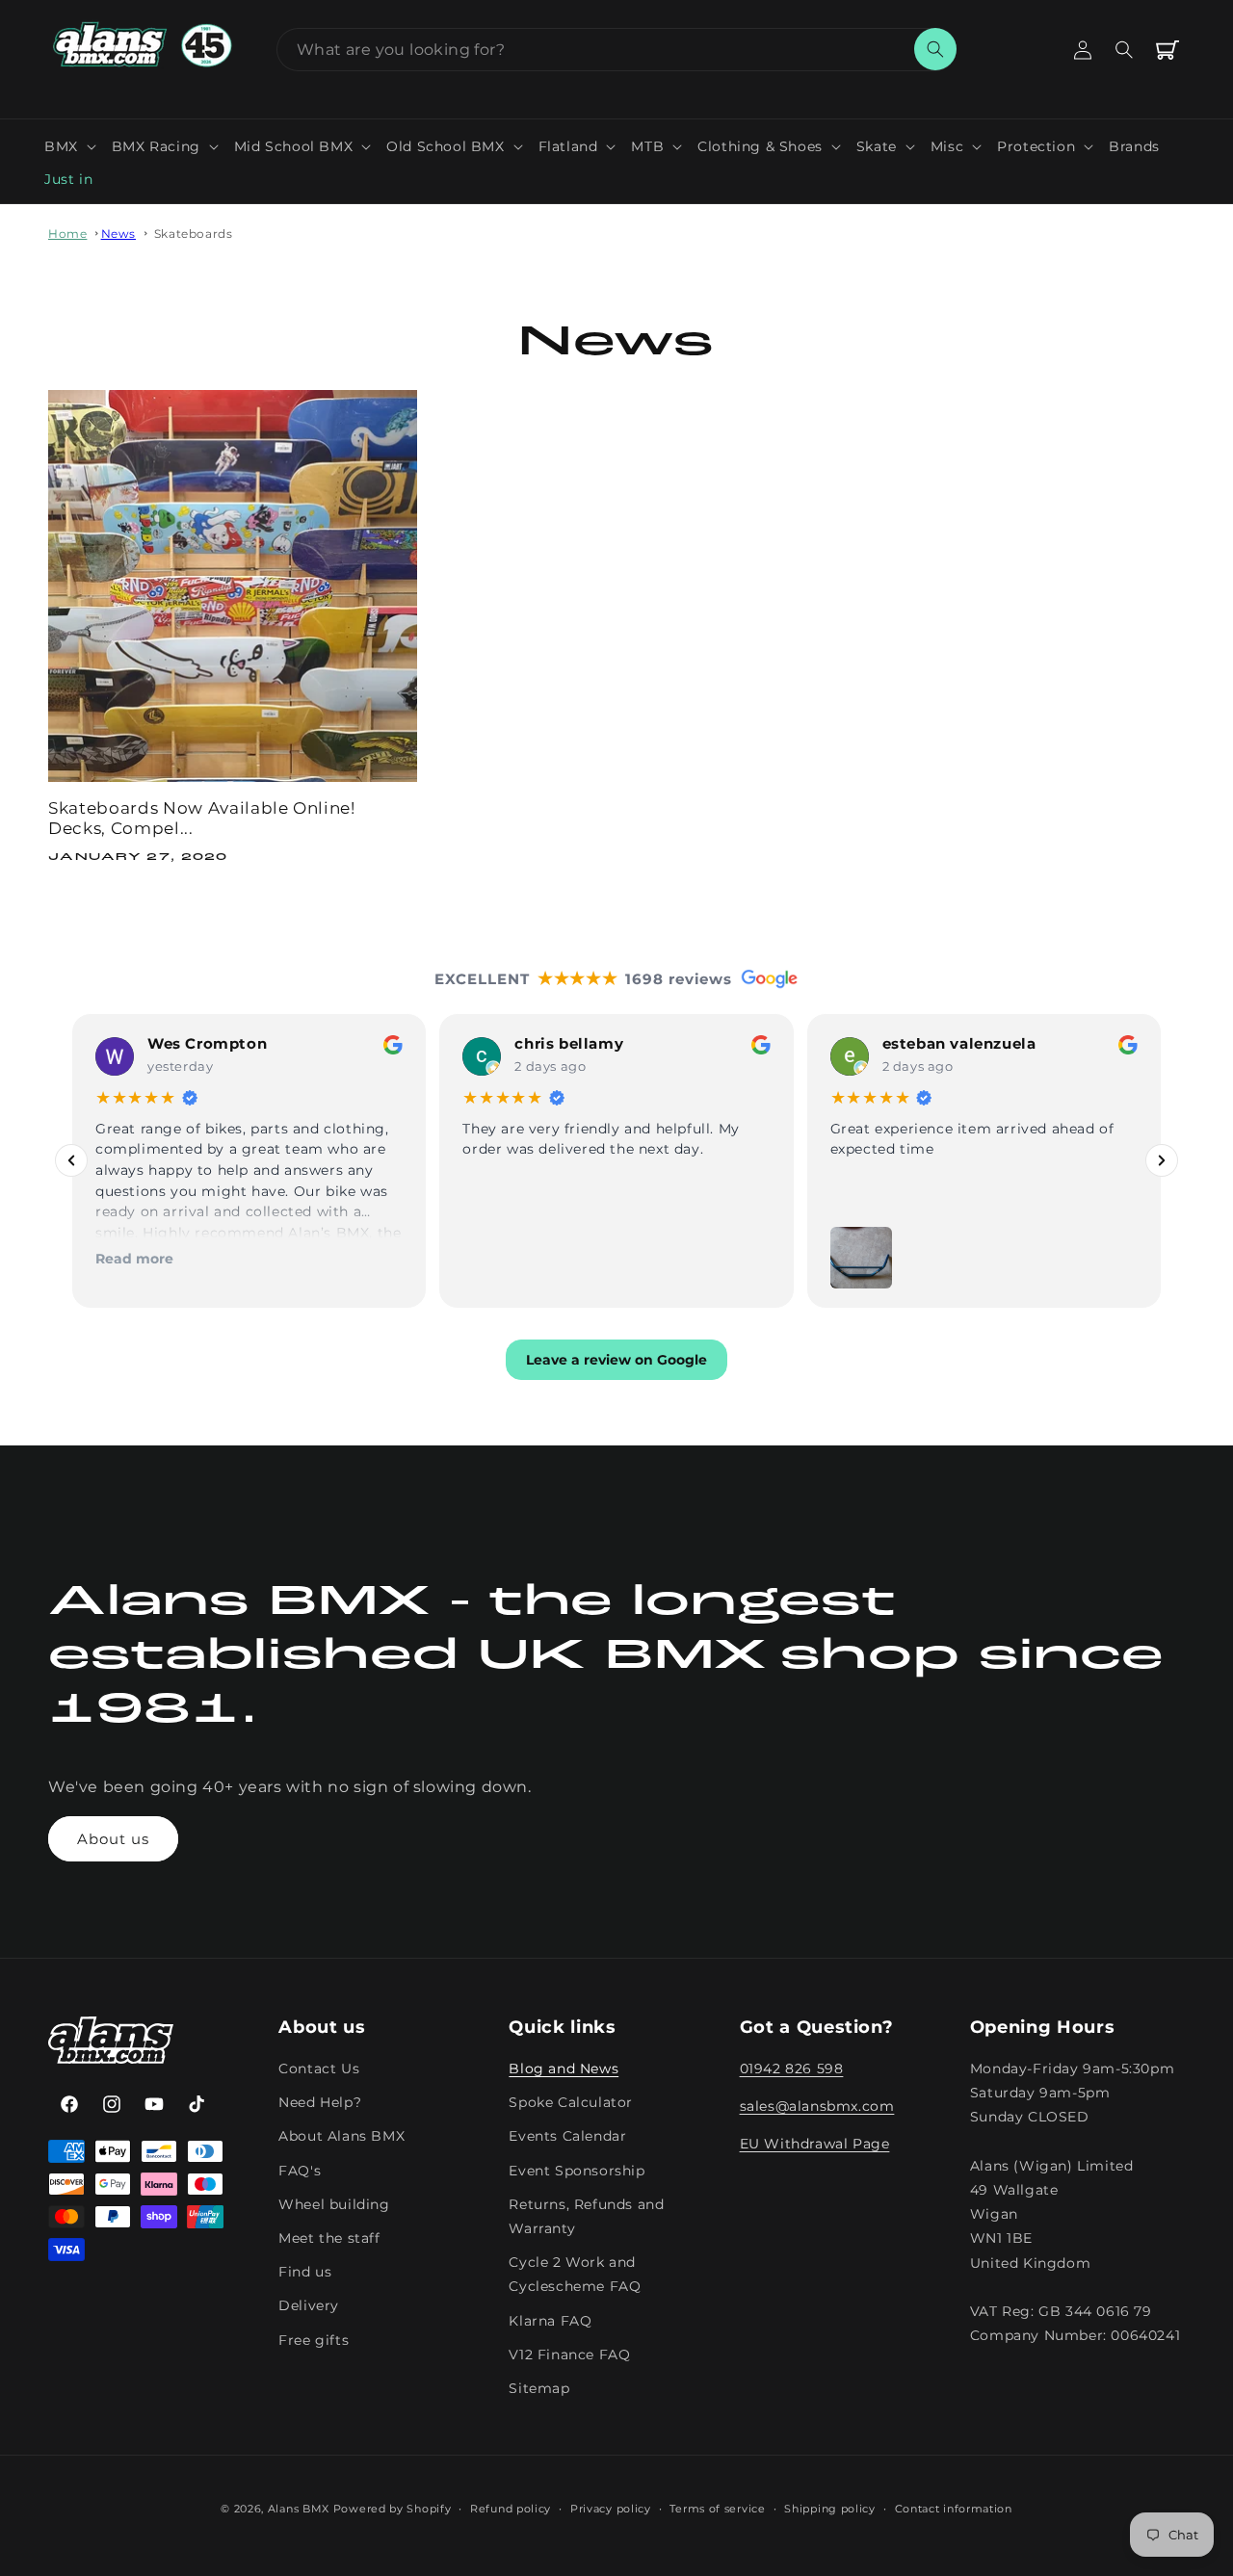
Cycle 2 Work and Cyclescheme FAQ (575, 2275)
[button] (70, 146)
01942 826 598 (792, 2069)
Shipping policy (830, 2509)
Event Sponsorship (577, 2171)
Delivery (309, 2306)
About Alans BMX (341, 2137)
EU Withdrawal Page (815, 2145)
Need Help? (320, 2103)
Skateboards (194, 234)
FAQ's (300, 2171)
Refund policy (511, 2509)
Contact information (954, 2509)
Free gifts (314, 2340)
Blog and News (564, 2069)
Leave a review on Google (616, 1360)
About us (113, 1839)
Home (67, 234)
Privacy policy (611, 2509)
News (118, 234)
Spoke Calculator (571, 2103)
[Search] (935, 49)
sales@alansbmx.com (817, 2107)
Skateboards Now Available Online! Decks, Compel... (202, 818)
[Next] (1162, 1160)
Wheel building (334, 2205)
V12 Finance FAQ (569, 2355)
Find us (305, 2273)
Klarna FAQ (550, 2321)
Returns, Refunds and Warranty (586, 2217)
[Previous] (71, 1160)
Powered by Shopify (393, 2509)
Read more (134, 1258)
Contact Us (319, 2069)
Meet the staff (329, 2239)
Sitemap (539, 2389)
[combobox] (616, 50)
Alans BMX (299, 2509)
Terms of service (717, 2509)
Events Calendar (567, 2137)
